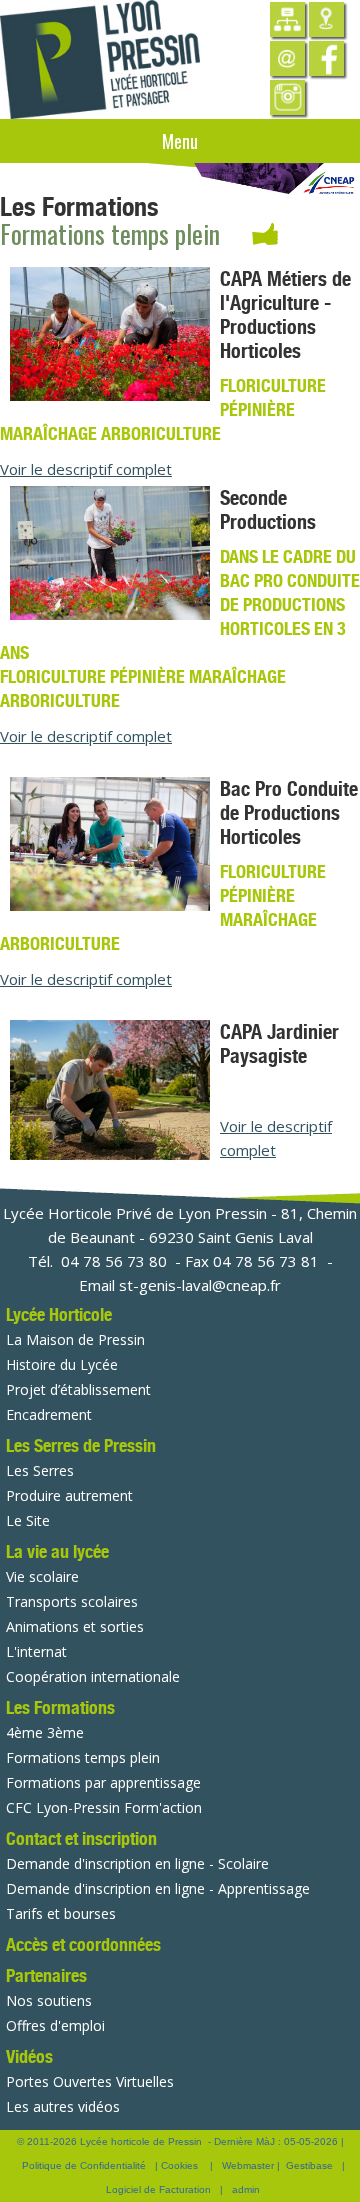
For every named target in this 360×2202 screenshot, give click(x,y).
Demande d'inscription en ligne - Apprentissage (158, 1888)
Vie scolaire (42, 1576)
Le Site (28, 1520)
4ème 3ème (45, 1732)
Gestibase (309, 2165)
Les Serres (40, 1470)
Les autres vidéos (63, 2106)
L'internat (36, 1651)
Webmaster (248, 2165)
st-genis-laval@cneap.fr (200, 1285)
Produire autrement (69, 1495)
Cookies (179, 2165)
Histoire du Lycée (62, 1364)
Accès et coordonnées (83, 1944)
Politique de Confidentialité (84, 2165)
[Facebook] (326, 58)
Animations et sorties (75, 1626)
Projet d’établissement (78, 1389)
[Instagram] (287, 97)
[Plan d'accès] (326, 19)
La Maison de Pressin (75, 1339)
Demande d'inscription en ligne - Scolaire (137, 1863)
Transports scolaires (72, 1601)
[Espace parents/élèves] (287, 19)
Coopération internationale (93, 1676)
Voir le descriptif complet (86, 469)
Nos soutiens (49, 2000)
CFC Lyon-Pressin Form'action (104, 1807)
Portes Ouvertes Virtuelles (90, 2081)
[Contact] (287, 58)
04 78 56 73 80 (114, 1261)
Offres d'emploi (55, 2025)
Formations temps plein (83, 1757)
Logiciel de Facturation (158, 2189)
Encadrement (49, 1414)
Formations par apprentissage (103, 1782)
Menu (180, 141)
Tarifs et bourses (61, 1913)
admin (246, 2189)
